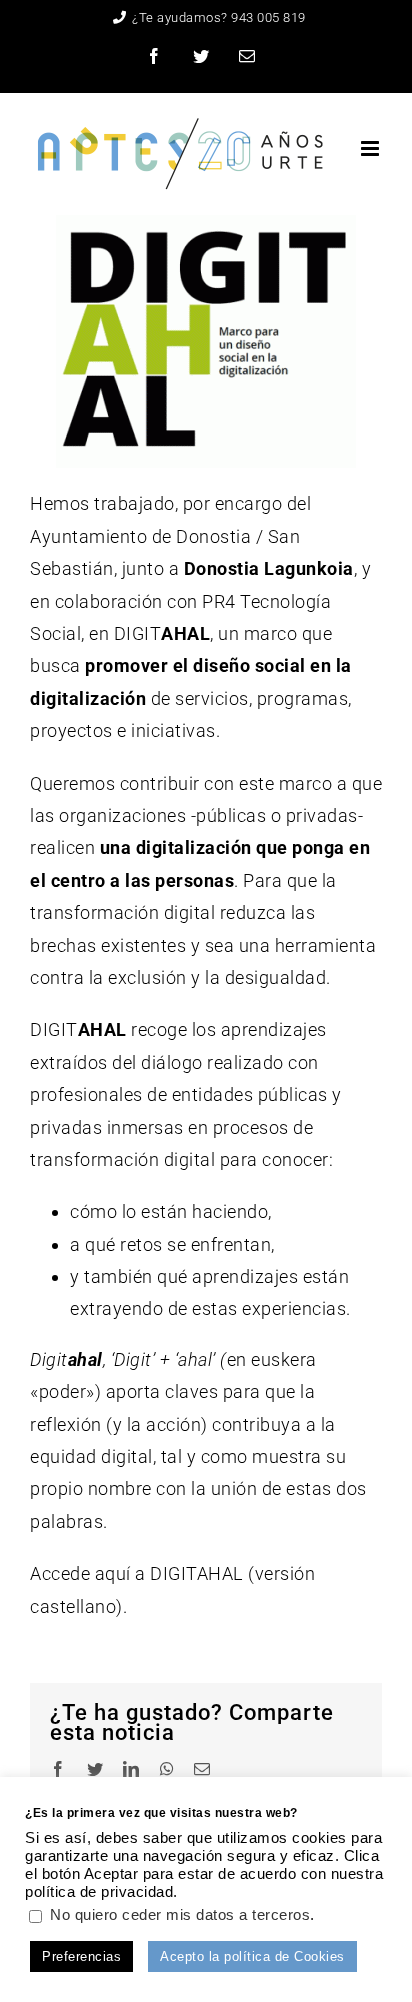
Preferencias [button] (81, 1956)
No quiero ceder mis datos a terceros (180, 1915)
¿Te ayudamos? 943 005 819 (219, 17)
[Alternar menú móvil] (372, 148)
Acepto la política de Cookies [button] (252, 1956)
